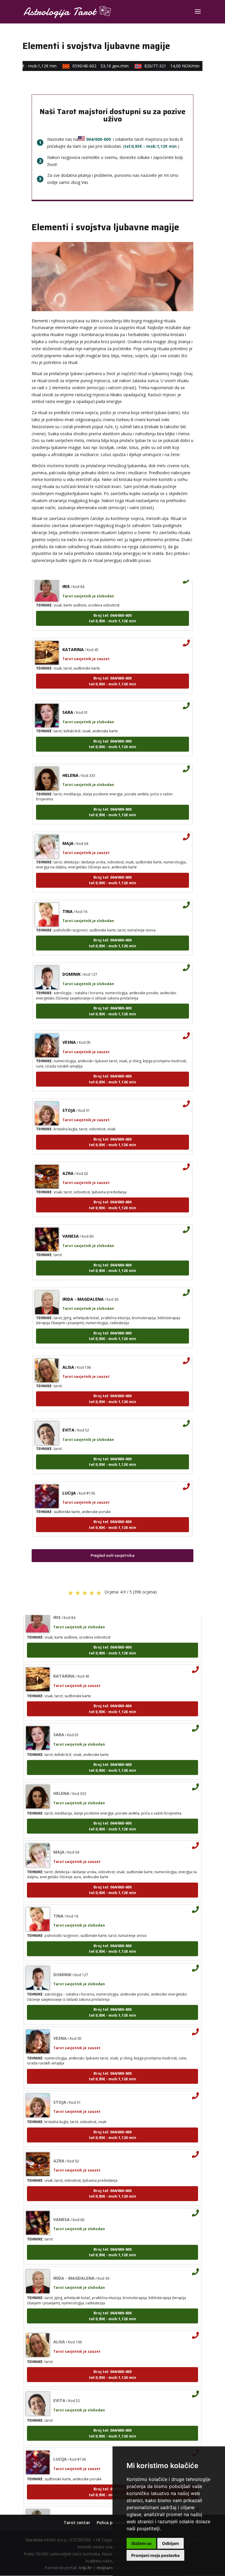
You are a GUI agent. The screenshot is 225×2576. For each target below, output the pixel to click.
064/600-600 (98, 139)
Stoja (69, 1096)
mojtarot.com (111, 2568)
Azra (68, 1159)
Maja (68, 829)
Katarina (73, 635)
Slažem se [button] (141, 2543)
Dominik (71, 960)
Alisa (68, 1353)
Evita (68, 1416)
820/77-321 (161, 66)
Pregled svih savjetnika (112, 1555)
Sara (68, 698)
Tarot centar (77, 2522)
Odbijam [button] (171, 2543)
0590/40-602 (89, 66)
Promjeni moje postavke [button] (155, 2555)
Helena (70, 761)
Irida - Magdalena (83, 1285)
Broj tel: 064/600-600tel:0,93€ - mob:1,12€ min (112, 604)
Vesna (69, 1028)
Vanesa (71, 1222)
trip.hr (85, 2568)
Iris (66, 1542)
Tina (68, 897)
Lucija (69, 1479)
